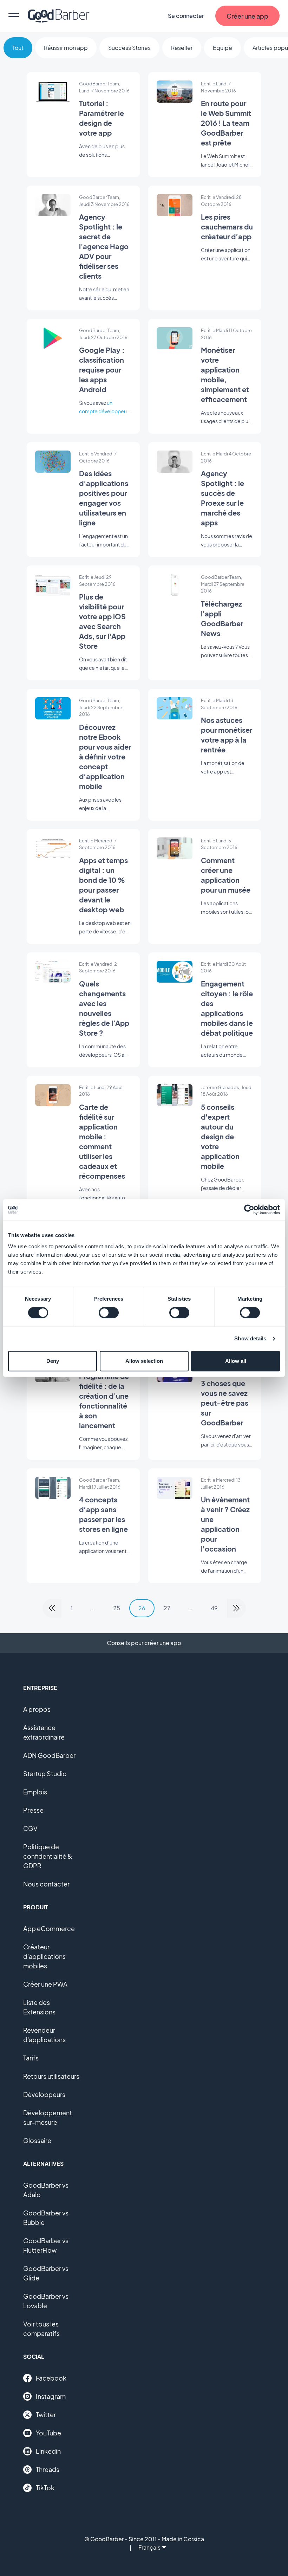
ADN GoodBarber (49, 1755)
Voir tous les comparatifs (41, 2329)
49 (214, 1608)
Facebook (51, 2378)
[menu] (14, 16)
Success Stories (129, 48)
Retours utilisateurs (51, 2076)
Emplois (35, 1792)
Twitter (46, 2415)
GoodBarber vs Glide (46, 2273)
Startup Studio (45, 1774)
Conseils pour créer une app (144, 1643)
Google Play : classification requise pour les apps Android (102, 370)
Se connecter (186, 16)
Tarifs (31, 2058)
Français (149, 2547)
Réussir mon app (66, 48)
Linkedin (48, 2451)
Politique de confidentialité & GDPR (48, 1856)
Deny (53, 1361)
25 (117, 1608)
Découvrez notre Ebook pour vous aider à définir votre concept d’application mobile (105, 756)
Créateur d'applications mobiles (44, 1956)
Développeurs (44, 2094)
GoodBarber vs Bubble (46, 2218)
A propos (37, 1709)
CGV (30, 1828)
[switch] (109, 1313)
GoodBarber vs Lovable (46, 2301)
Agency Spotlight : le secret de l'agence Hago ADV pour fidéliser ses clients (104, 246)
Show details (250, 1338)
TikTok (45, 2488)
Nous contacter (46, 1884)
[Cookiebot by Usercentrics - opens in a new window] (249, 1210)
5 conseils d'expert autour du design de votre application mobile (220, 1136)
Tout (18, 48)
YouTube (48, 2433)
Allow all (236, 1361)
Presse (33, 1810)
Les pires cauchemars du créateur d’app (227, 226)
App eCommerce (49, 1928)
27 (167, 1608)
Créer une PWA (45, 1984)
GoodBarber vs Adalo (46, 2190)
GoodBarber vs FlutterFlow (46, 2245)
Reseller (182, 48)
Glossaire (37, 2140)
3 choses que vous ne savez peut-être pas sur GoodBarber (225, 1403)
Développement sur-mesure (48, 2117)
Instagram (51, 2396)
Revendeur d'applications (44, 2035)
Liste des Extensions (39, 2007)
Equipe (222, 48)
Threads (48, 2469)
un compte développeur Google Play (104, 411)
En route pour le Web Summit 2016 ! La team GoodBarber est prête (226, 123)
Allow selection (144, 1361)
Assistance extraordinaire (44, 1732)
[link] (52, 1608)
